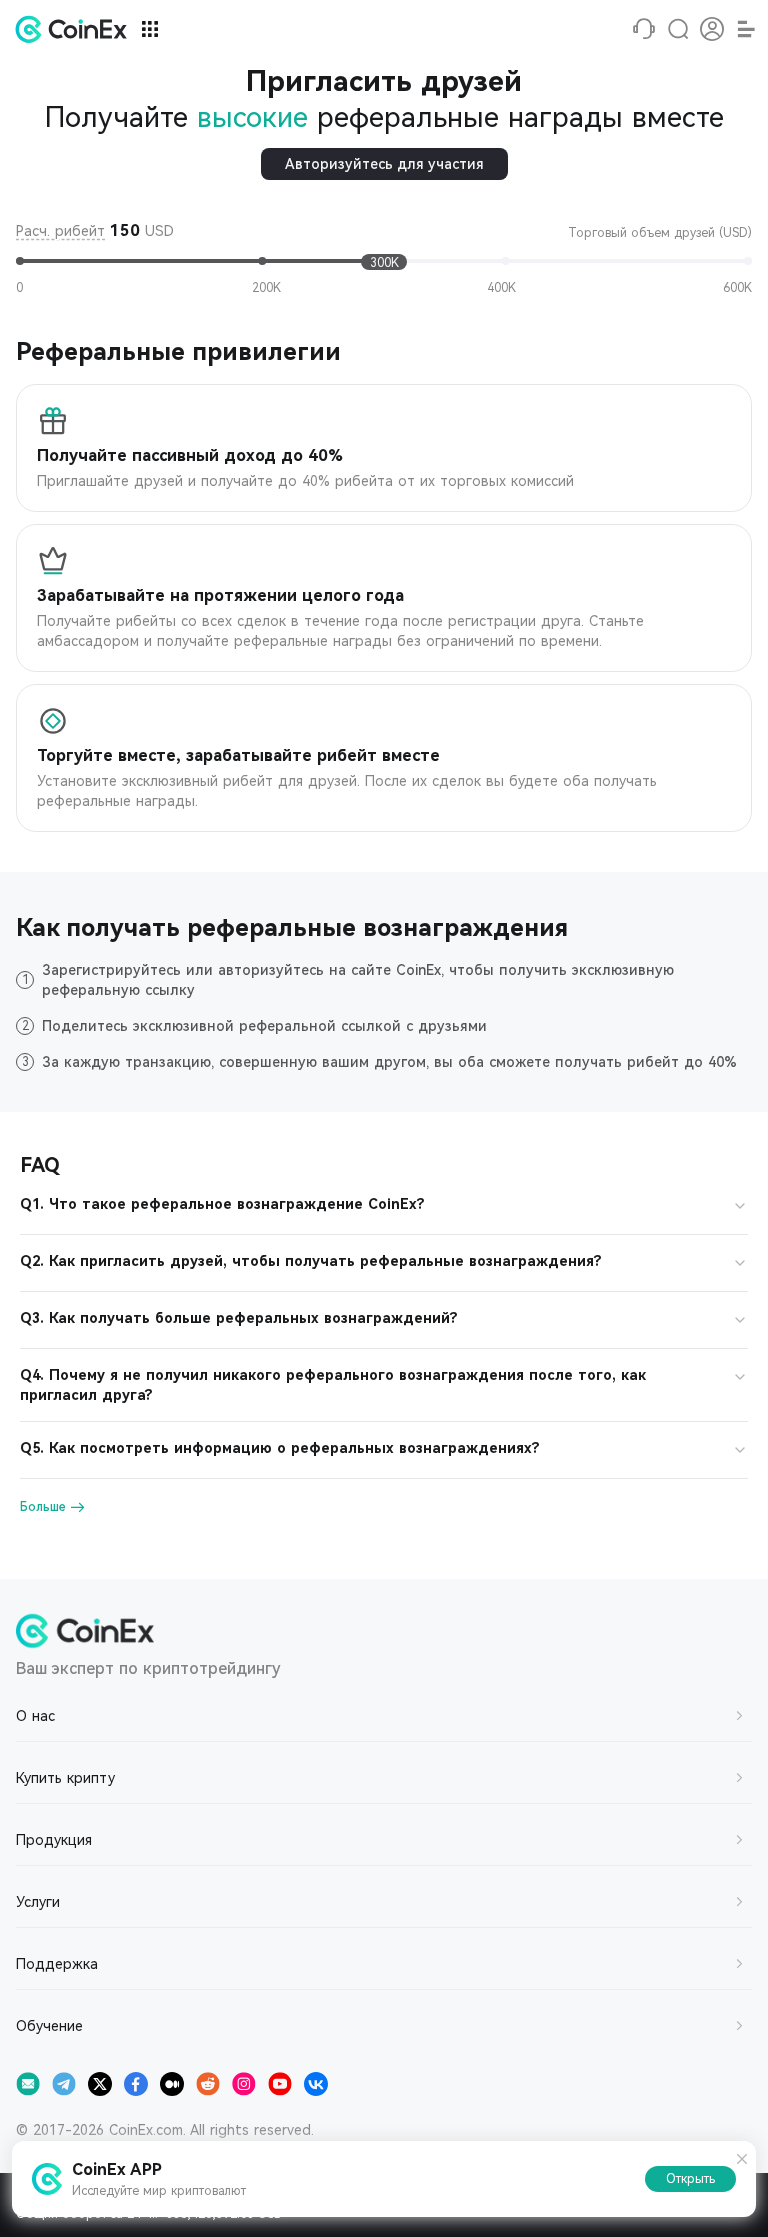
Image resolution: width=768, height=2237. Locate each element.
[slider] (384, 263)
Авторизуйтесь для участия (384, 164)
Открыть (690, 2179)
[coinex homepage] (76, 29)
